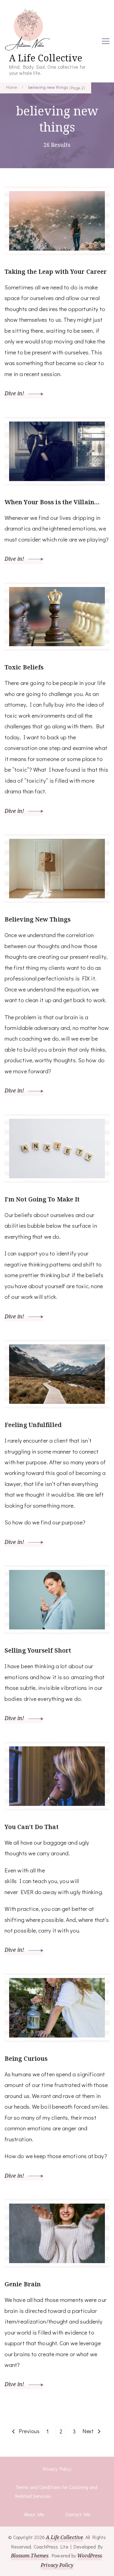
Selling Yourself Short (38, 1650)
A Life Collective (46, 58)
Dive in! (15, 393)
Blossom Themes (30, 2556)
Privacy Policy (57, 2469)
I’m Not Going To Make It (42, 1199)
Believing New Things (38, 919)
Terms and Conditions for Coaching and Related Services (56, 2492)
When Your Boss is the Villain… (52, 502)
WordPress (90, 2556)
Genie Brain (23, 2284)
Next (88, 2431)
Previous (29, 2431)
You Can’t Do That (32, 1827)
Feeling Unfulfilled (33, 1425)
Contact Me (78, 2514)
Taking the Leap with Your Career (56, 272)
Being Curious (26, 2058)
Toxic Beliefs (24, 667)
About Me (34, 2514)
